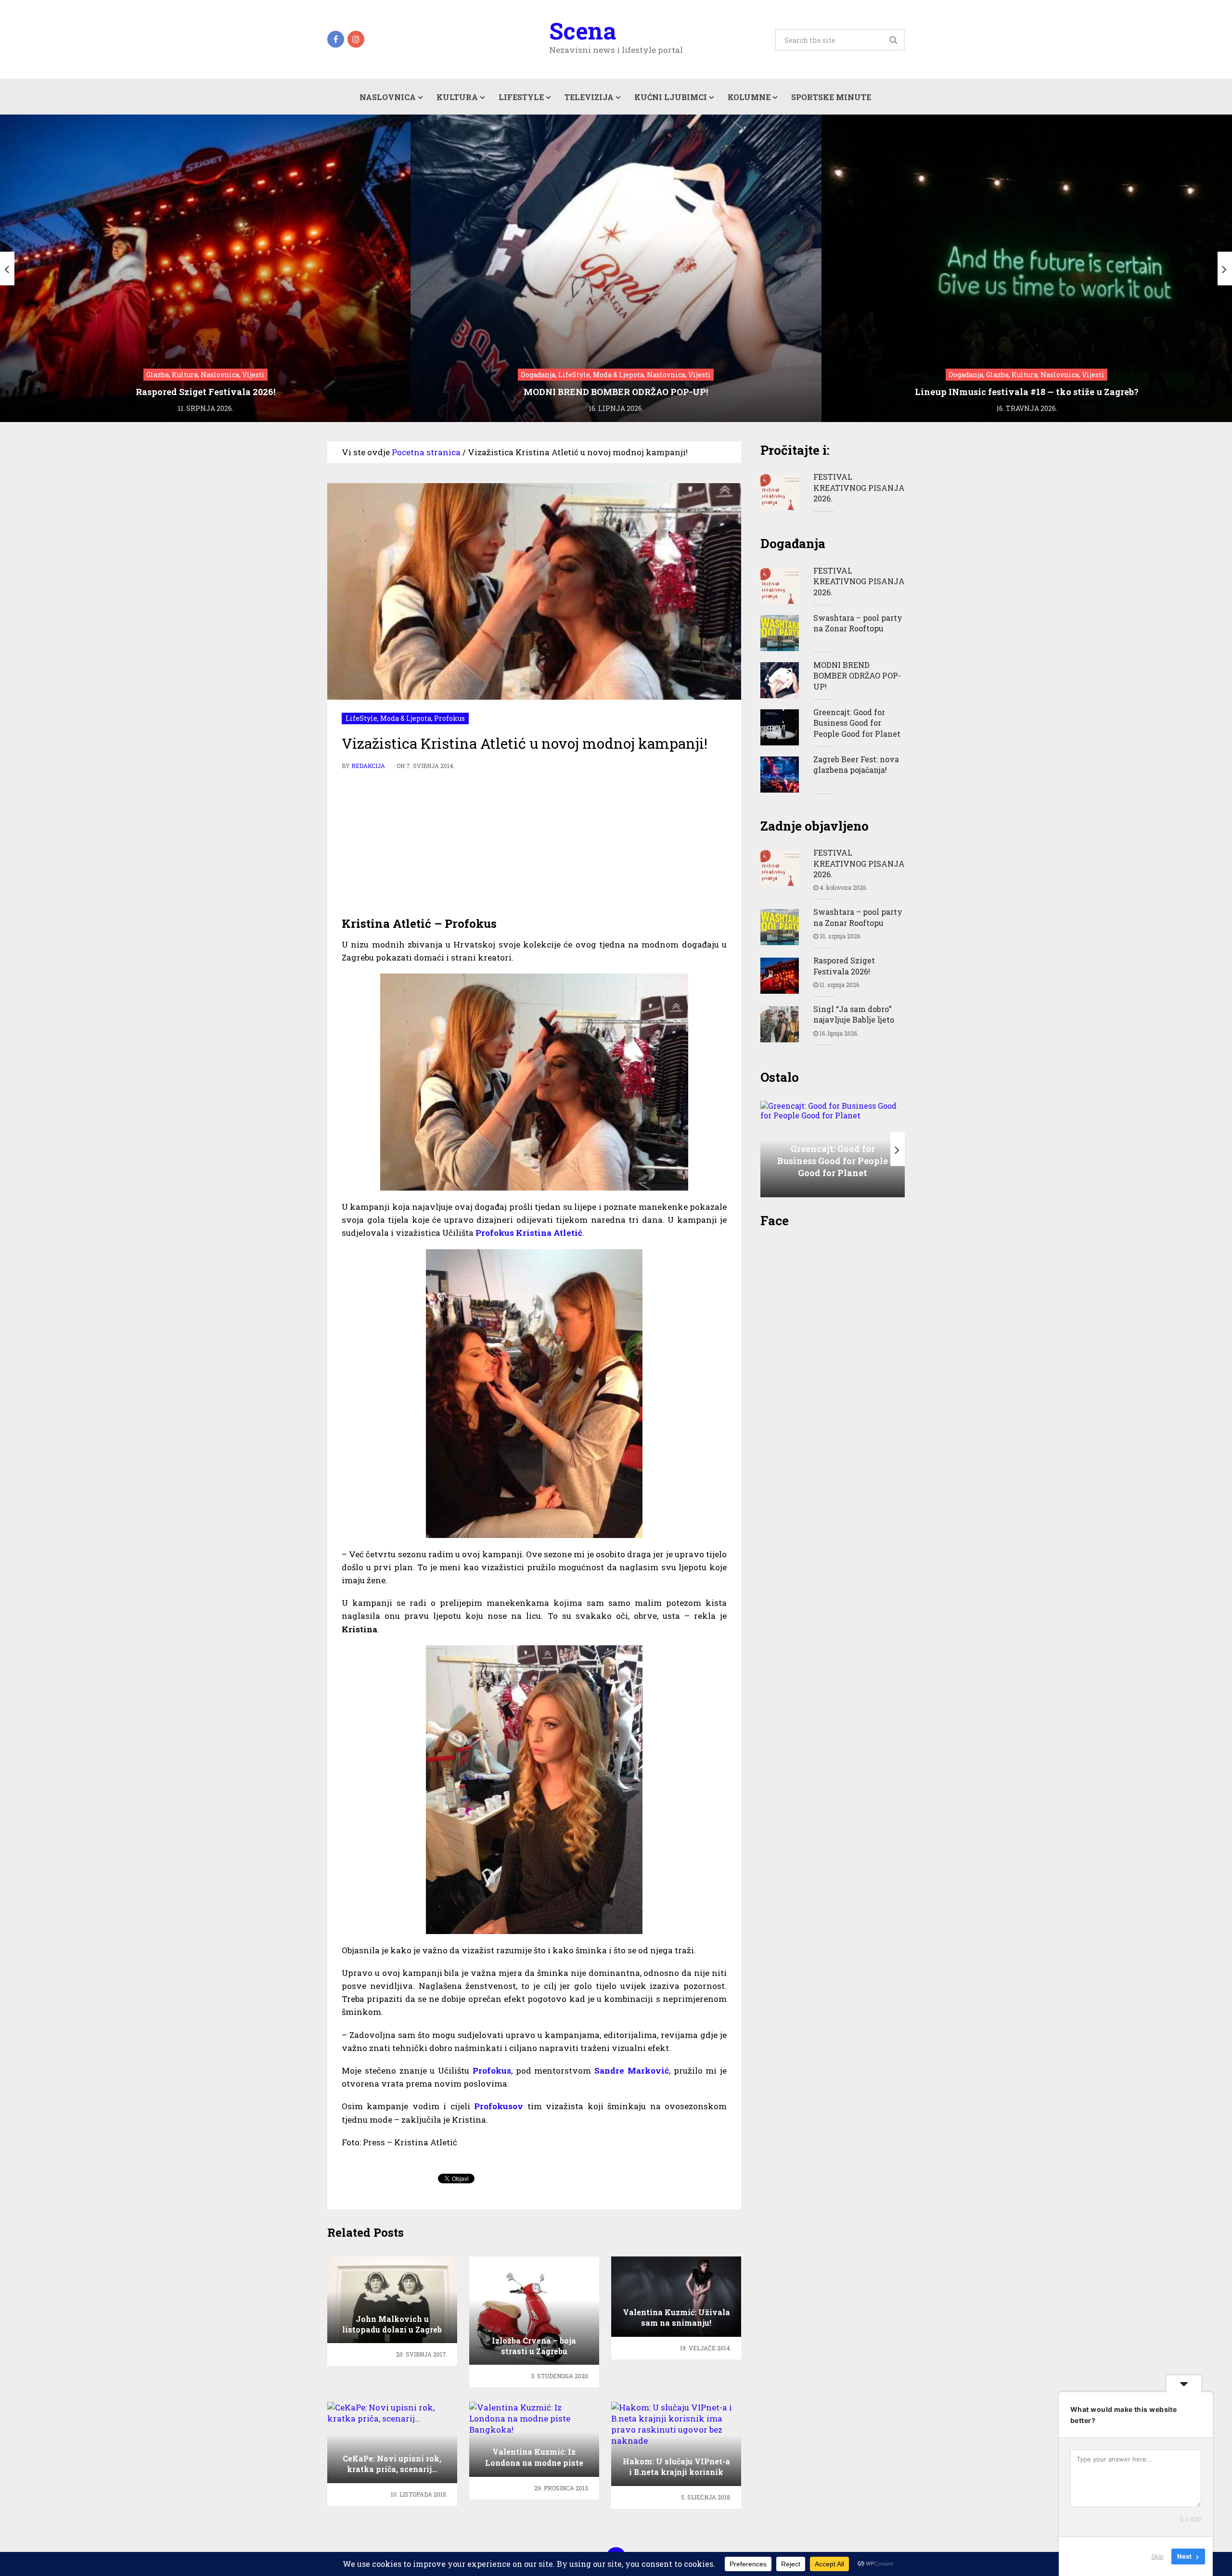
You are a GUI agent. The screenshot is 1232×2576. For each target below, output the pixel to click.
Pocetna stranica (426, 452)
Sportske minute (831, 97)
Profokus (449, 718)
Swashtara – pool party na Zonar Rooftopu (858, 623)
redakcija (368, 766)
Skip (1157, 2556)
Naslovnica (388, 97)
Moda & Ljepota (406, 718)
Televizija (589, 97)
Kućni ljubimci (671, 97)
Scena (583, 31)
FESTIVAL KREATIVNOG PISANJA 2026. (859, 487)
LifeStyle (521, 97)
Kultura (457, 97)
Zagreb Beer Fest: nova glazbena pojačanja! (856, 764)
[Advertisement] (534, 844)
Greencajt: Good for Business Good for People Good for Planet (857, 723)
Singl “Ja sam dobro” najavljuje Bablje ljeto (854, 1014)
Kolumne (749, 97)
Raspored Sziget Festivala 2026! (844, 966)
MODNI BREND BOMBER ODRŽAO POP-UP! (857, 676)
